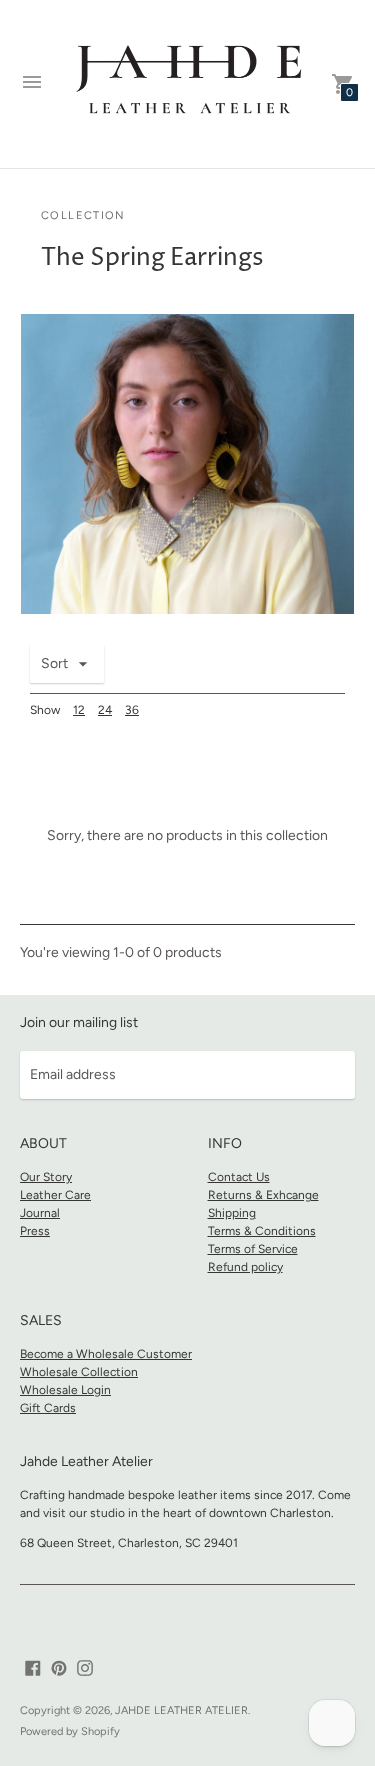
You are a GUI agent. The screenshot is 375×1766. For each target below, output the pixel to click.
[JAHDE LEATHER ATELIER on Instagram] (85, 1667)
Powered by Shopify (70, 1731)
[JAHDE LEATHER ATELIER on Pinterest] (59, 1667)
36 (132, 710)
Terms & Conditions (262, 1231)
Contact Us (239, 1177)
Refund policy (245, 1267)
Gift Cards (48, 1408)
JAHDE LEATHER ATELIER (181, 1710)
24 (105, 710)
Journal (40, 1213)
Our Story (46, 1177)
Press (35, 1231)
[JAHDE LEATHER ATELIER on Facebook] (33, 1667)
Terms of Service (253, 1249)
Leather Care (55, 1195)
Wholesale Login (65, 1390)
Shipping (232, 1213)
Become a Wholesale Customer (106, 1354)
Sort (54, 663)
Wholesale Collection (79, 1372)
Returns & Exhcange (263, 1195)
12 (79, 710)
